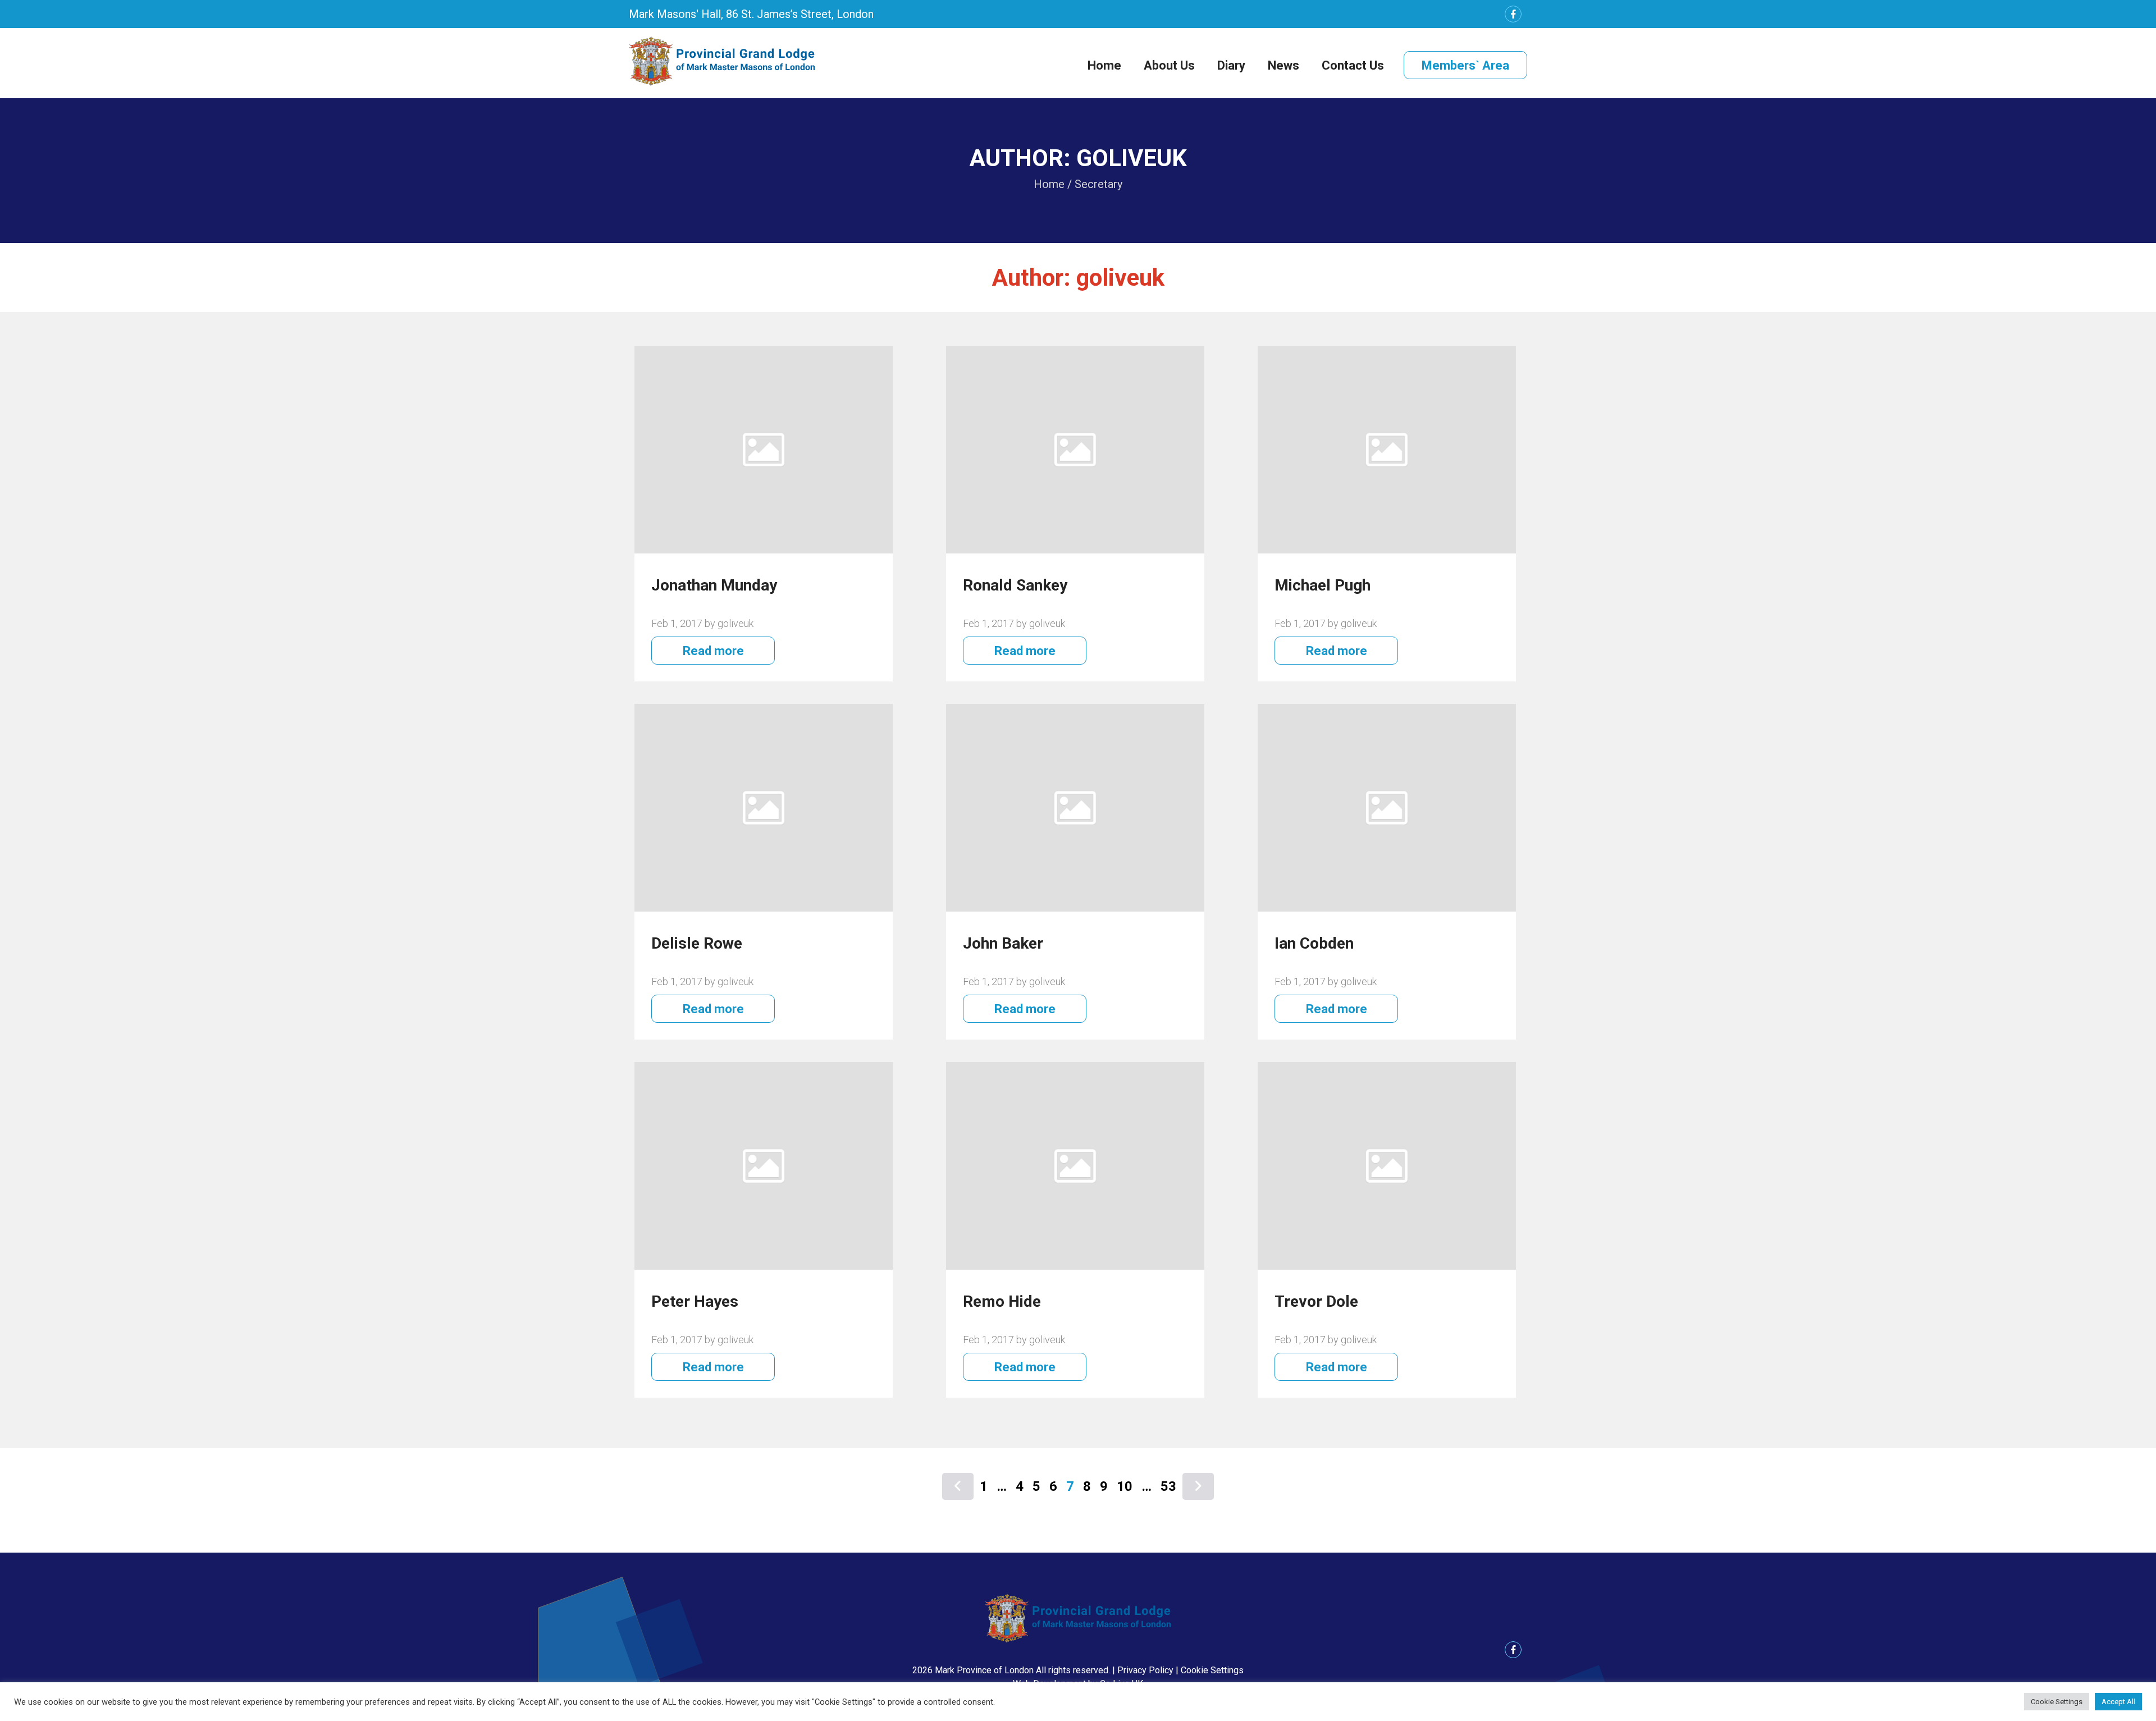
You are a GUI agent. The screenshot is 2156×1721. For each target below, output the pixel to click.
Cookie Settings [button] (1212, 1670)
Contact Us (1353, 65)
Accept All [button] (2118, 1702)
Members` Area (1465, 65)
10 (1125, 1486)
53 (1168, 1486)
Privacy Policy (1145, 1670)
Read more (713, 651)
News (1283, 65)
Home (1104, 65)
